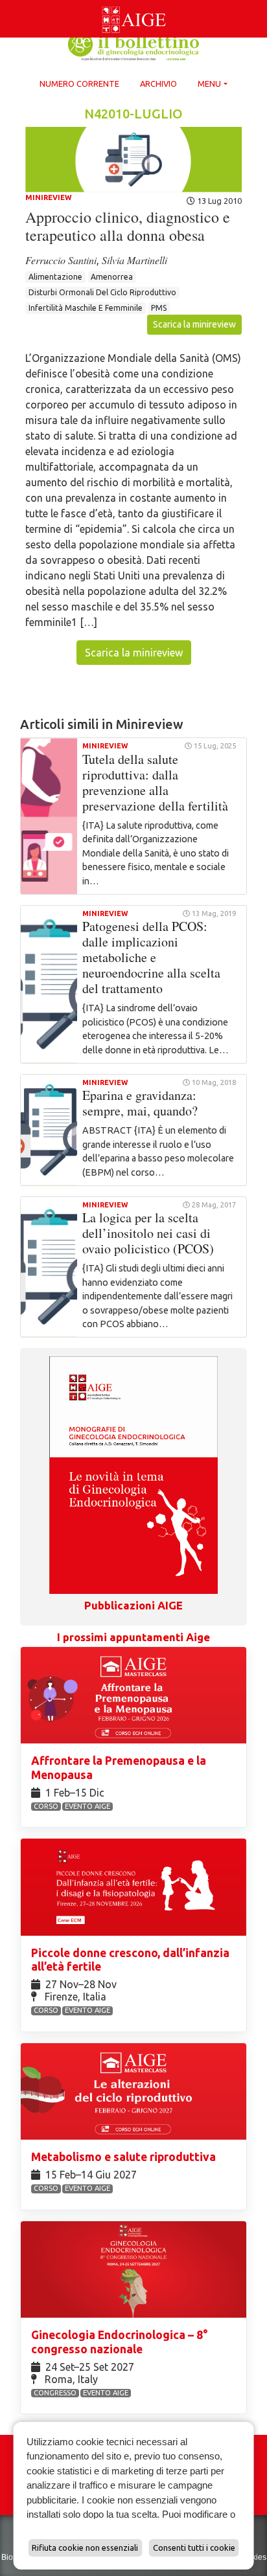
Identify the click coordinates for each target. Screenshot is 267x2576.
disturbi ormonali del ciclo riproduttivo (102, 292)
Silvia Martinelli (134, 260)
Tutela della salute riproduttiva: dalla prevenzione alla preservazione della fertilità (155, 782)
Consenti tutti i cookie (194, 2548)
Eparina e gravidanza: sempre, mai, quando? (140, 1103)
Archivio (158, 84)
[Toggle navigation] (8, 3)
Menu (209, 84)
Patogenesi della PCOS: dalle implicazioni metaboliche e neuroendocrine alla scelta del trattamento (151, 957)
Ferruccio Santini (61, 260)
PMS (159, 308)
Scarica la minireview (194, 324)
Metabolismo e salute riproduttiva (125, 2157)
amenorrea (112, 277)
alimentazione (55, 277)
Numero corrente (79, 84)
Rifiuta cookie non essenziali (85, 2548)
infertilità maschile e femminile (86, 308)
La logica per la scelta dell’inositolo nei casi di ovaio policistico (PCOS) (148, 1233)
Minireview (49, 197)
